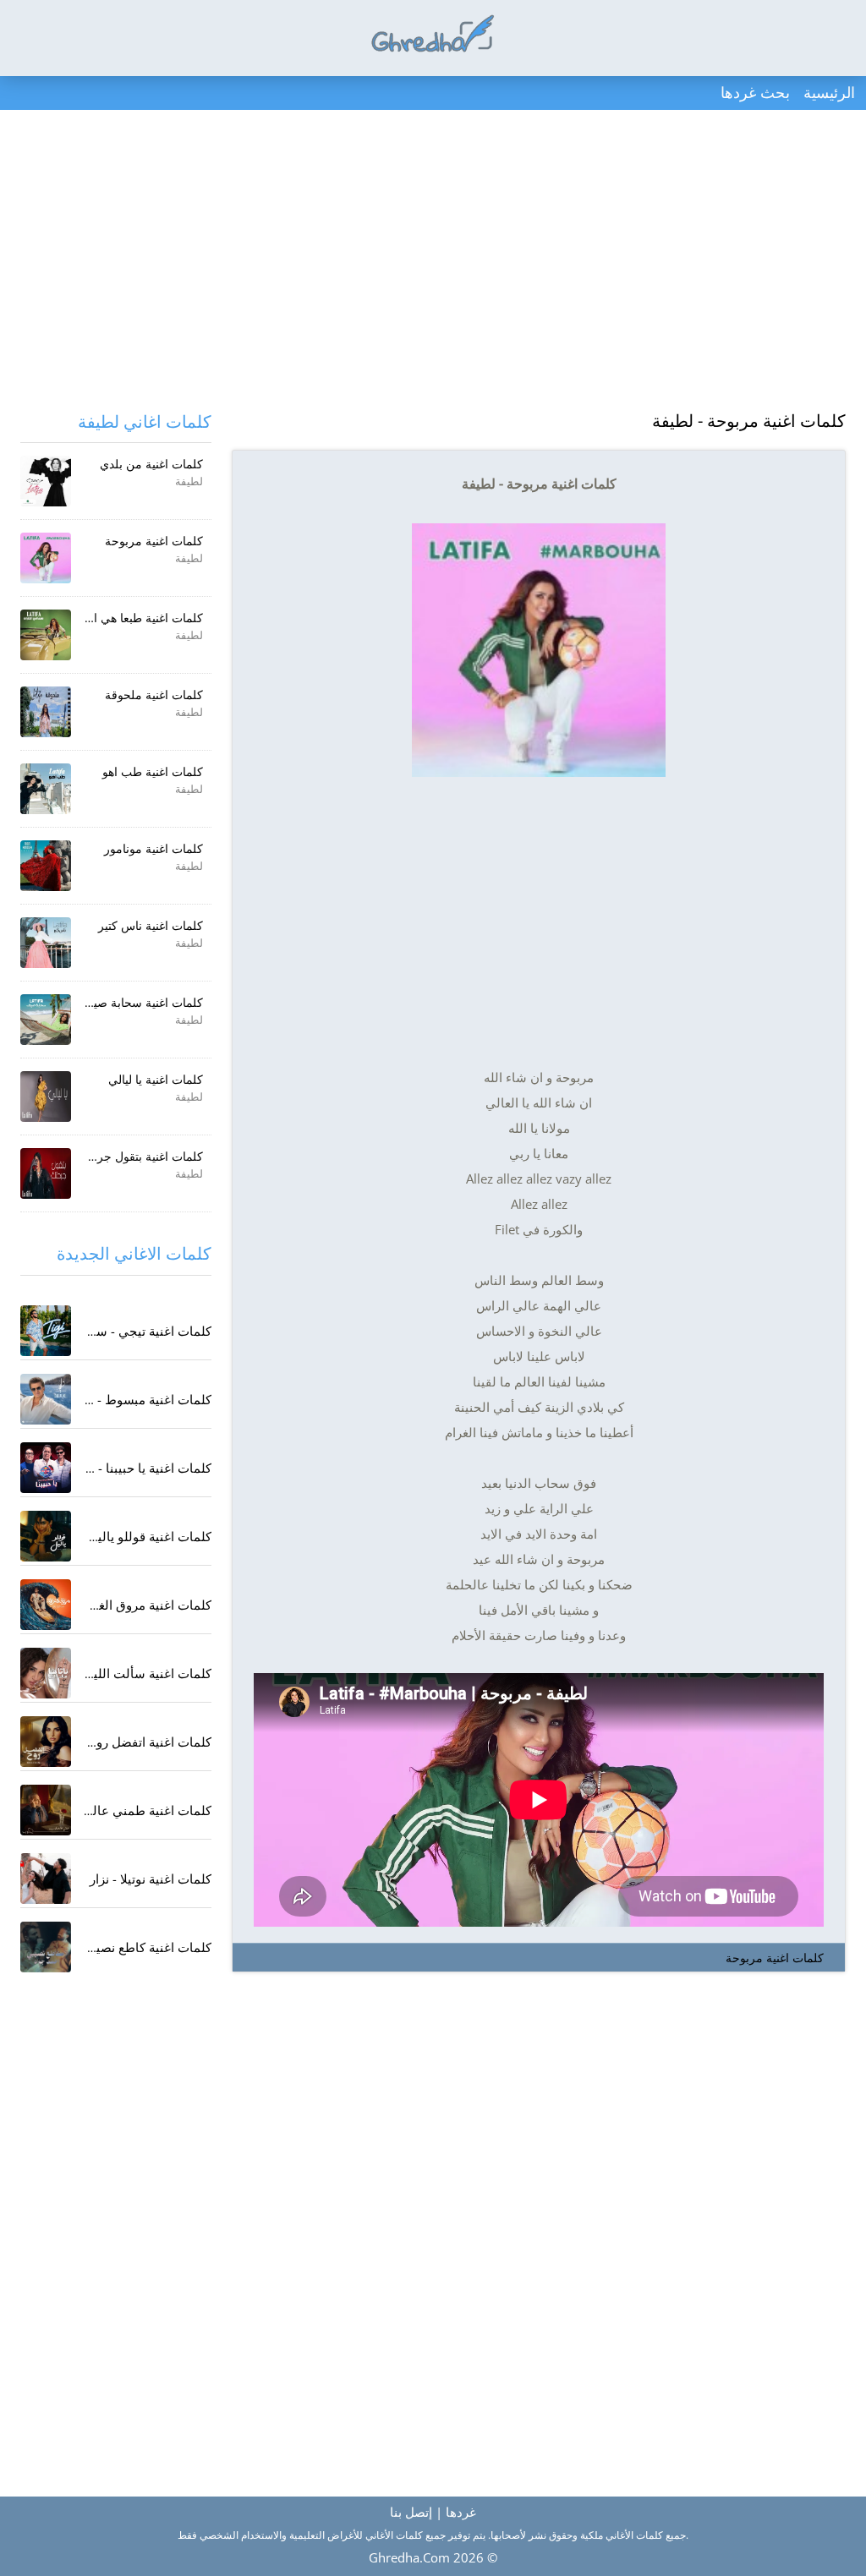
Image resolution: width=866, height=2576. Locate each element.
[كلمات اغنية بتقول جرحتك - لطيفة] (46, 1173)
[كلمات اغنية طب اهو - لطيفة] (46, 789)
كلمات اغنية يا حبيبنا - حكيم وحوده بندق (107, 1468)
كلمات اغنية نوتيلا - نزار (151, 1879)
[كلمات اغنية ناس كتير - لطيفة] (46, 943)
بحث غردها (755, 92)
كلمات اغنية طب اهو (153, 771)
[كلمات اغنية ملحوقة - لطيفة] (46, 712)
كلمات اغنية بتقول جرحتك (140, 1156)
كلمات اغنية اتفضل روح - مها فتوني (118, 1742)
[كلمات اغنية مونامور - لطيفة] (46, 866)
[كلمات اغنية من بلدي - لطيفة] (46, 481)
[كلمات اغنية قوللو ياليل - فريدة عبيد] (46, 1536)
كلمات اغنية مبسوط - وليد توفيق (125, 1399)
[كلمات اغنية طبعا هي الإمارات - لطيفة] (46, 635)
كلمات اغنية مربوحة (775, 1958)
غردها (461, 2512)
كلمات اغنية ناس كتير (151, 925)
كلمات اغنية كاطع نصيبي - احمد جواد (115, 1947)
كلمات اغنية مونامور (153, 848)
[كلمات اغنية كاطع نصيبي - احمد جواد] (46, 1947)
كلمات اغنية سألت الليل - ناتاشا (127, 1673)
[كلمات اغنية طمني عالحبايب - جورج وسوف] (46, 1810)
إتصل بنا (411, 2512)
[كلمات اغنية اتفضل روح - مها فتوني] (46, 1742)
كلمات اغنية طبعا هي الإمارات (130, 618)
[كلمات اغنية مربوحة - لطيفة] (46, 558)
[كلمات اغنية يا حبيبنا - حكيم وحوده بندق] (46, 1468)
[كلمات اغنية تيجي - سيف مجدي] (46, 1331)
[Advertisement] (433, 262)
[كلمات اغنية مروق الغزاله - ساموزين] (46, 1605)
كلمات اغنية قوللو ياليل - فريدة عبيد (117, 1536)
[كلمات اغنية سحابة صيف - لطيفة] (46, 1020)
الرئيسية (829, 92)
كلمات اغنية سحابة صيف (142, 1002)
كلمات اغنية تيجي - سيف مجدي (127, 1331)
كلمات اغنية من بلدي (151, 464)
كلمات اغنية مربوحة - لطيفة (749, 421)
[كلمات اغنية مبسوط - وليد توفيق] (46, 1399)
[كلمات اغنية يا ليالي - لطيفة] (46, 1097)
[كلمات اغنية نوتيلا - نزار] (46, 1879)
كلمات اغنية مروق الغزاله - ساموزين (115, 1605)
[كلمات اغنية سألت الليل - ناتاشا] (46, 1673)
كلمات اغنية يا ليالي (156, 1079)
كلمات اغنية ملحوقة (154, 695)
